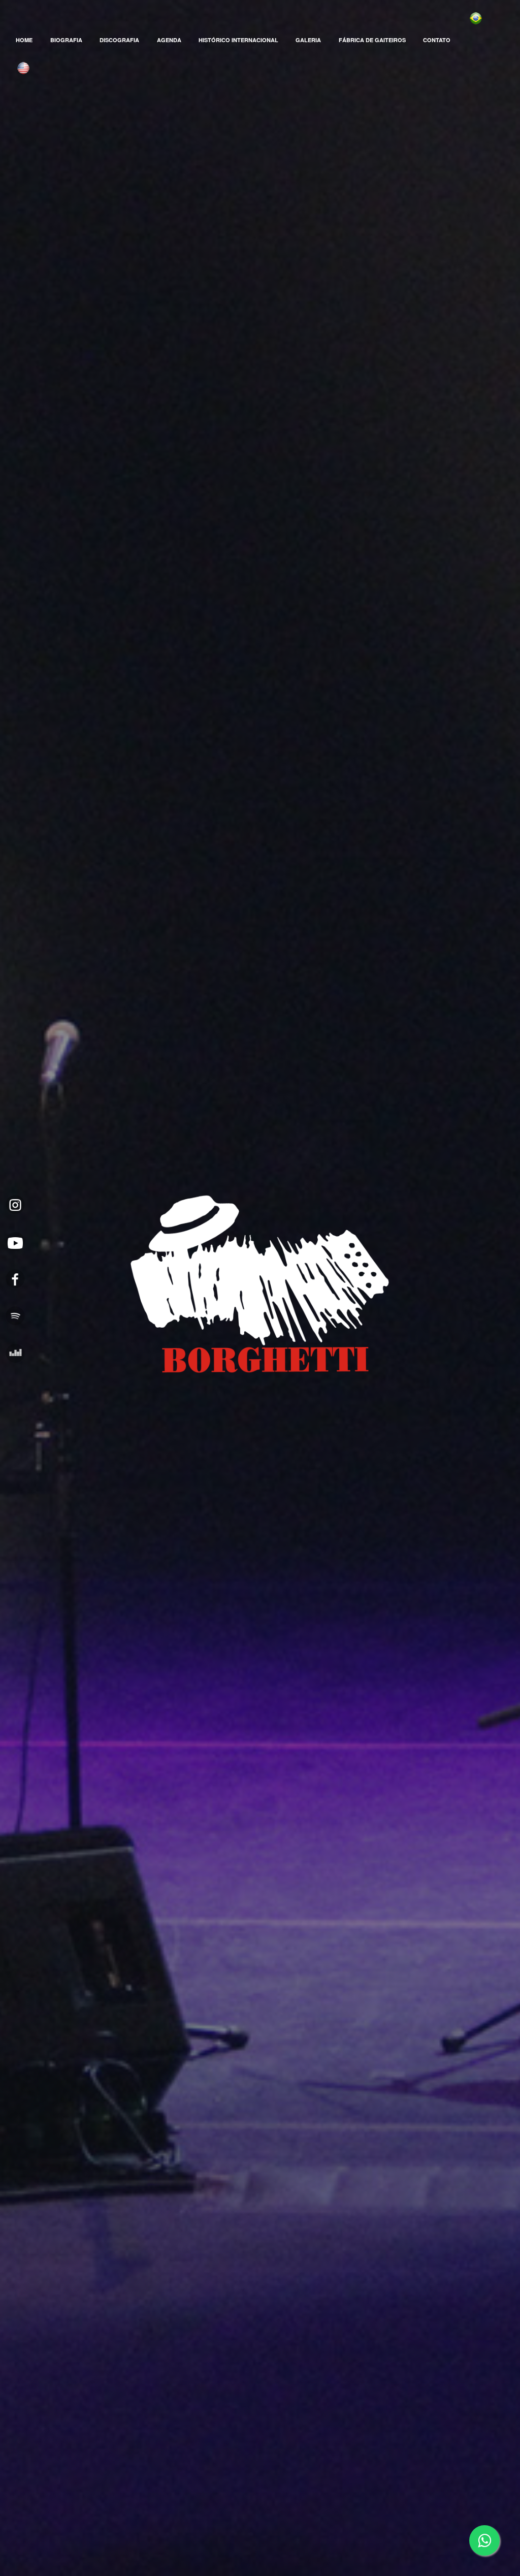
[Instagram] (15, 1204)
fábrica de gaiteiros (372, 40)
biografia (66, 40)
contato (437, 40)
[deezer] (15, 1353)
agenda (169, 40)
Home (24, 40)
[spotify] (15, 1316)
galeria (308, 40)
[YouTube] (15, 1242)
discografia (119, 40)
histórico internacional (238, 40)
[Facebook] (15, 1279)
